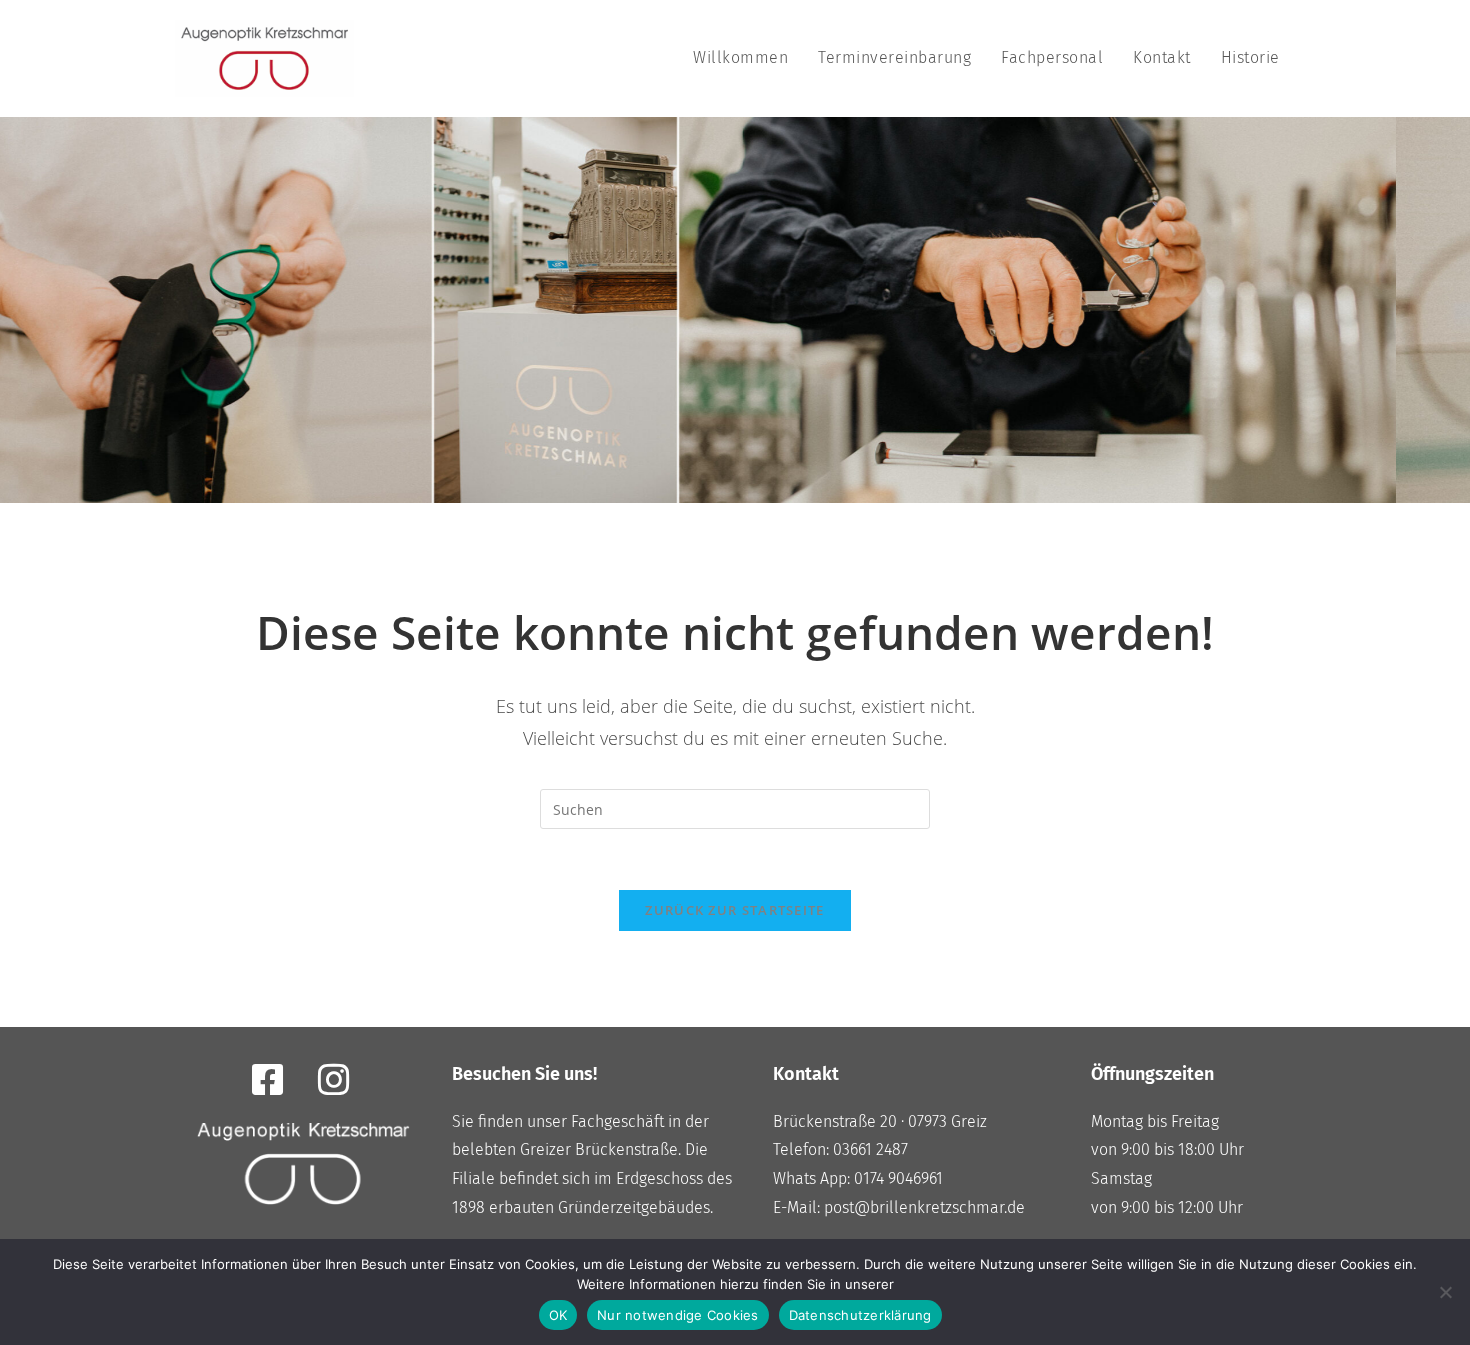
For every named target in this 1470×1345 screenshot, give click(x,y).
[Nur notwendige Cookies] (1445, 1292)
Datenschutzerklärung (860, 1315)
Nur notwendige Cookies (678, 1315)
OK (558, 1315)
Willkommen (740, 57)
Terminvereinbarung (894, 57)
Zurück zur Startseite (734, 910)
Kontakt (1162, 57)
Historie (1250, 57)
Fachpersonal (1052, 57)
